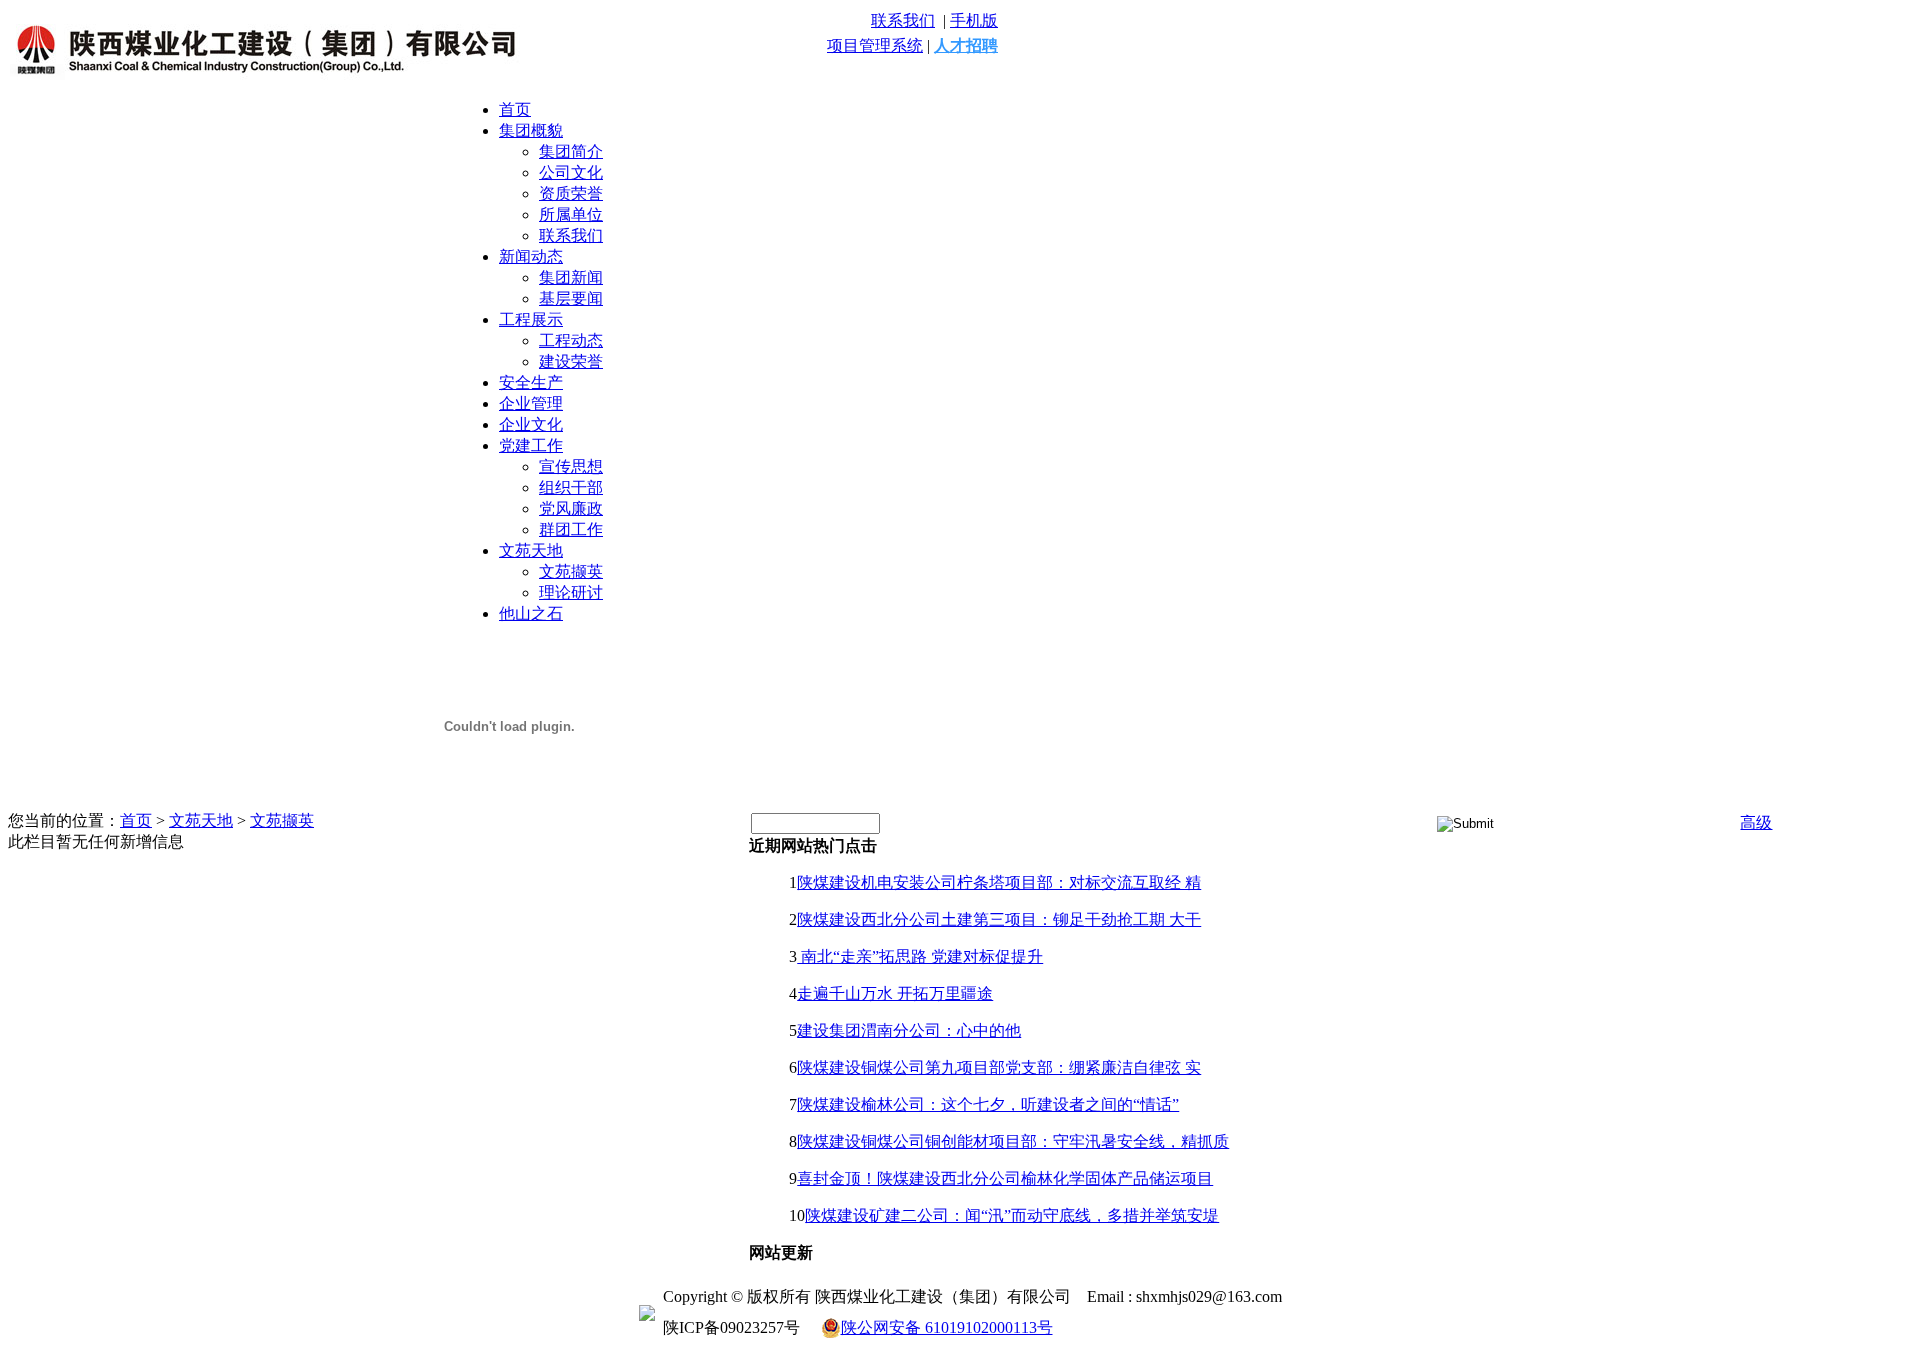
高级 (1756, 822)
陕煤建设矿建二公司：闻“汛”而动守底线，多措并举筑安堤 (1012, 1215)
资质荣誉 (571, 193)
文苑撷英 (571, 571)
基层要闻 (571, 298)
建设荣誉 (571, 361)
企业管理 (531, 403)
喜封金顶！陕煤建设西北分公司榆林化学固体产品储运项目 (1005, 1178)
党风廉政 (571, 508)
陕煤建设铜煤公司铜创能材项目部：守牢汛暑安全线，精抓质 (1013, 1141)
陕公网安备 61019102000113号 (947, 1327)
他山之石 (531, 613)
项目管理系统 (875, 45)
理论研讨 (571, 592)
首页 (515, 109)
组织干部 (571, 487)
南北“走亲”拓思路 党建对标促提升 (920, 956)
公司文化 (571, 172)
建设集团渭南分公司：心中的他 (909, 1030)
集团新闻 (571, 277)
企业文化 (531, 424)
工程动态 (571, 340)
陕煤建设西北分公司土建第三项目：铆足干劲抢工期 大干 (999, 919)
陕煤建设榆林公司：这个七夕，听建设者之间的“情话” (988, 1104)
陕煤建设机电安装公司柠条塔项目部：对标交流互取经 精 (999, 882)
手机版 (974, 20)
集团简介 (571, 151)
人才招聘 (966, 45)
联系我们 (903, 20)
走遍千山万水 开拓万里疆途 (895, 993)
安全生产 (531, 382)
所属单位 (571, 214)
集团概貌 (531, 130)
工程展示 (531, 319)
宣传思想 (571, 466)
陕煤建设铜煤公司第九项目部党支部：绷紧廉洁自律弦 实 (999, 1067)
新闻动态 (531, 256)
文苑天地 (531, 550)
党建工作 (531, 445)
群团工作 (571, 529)
